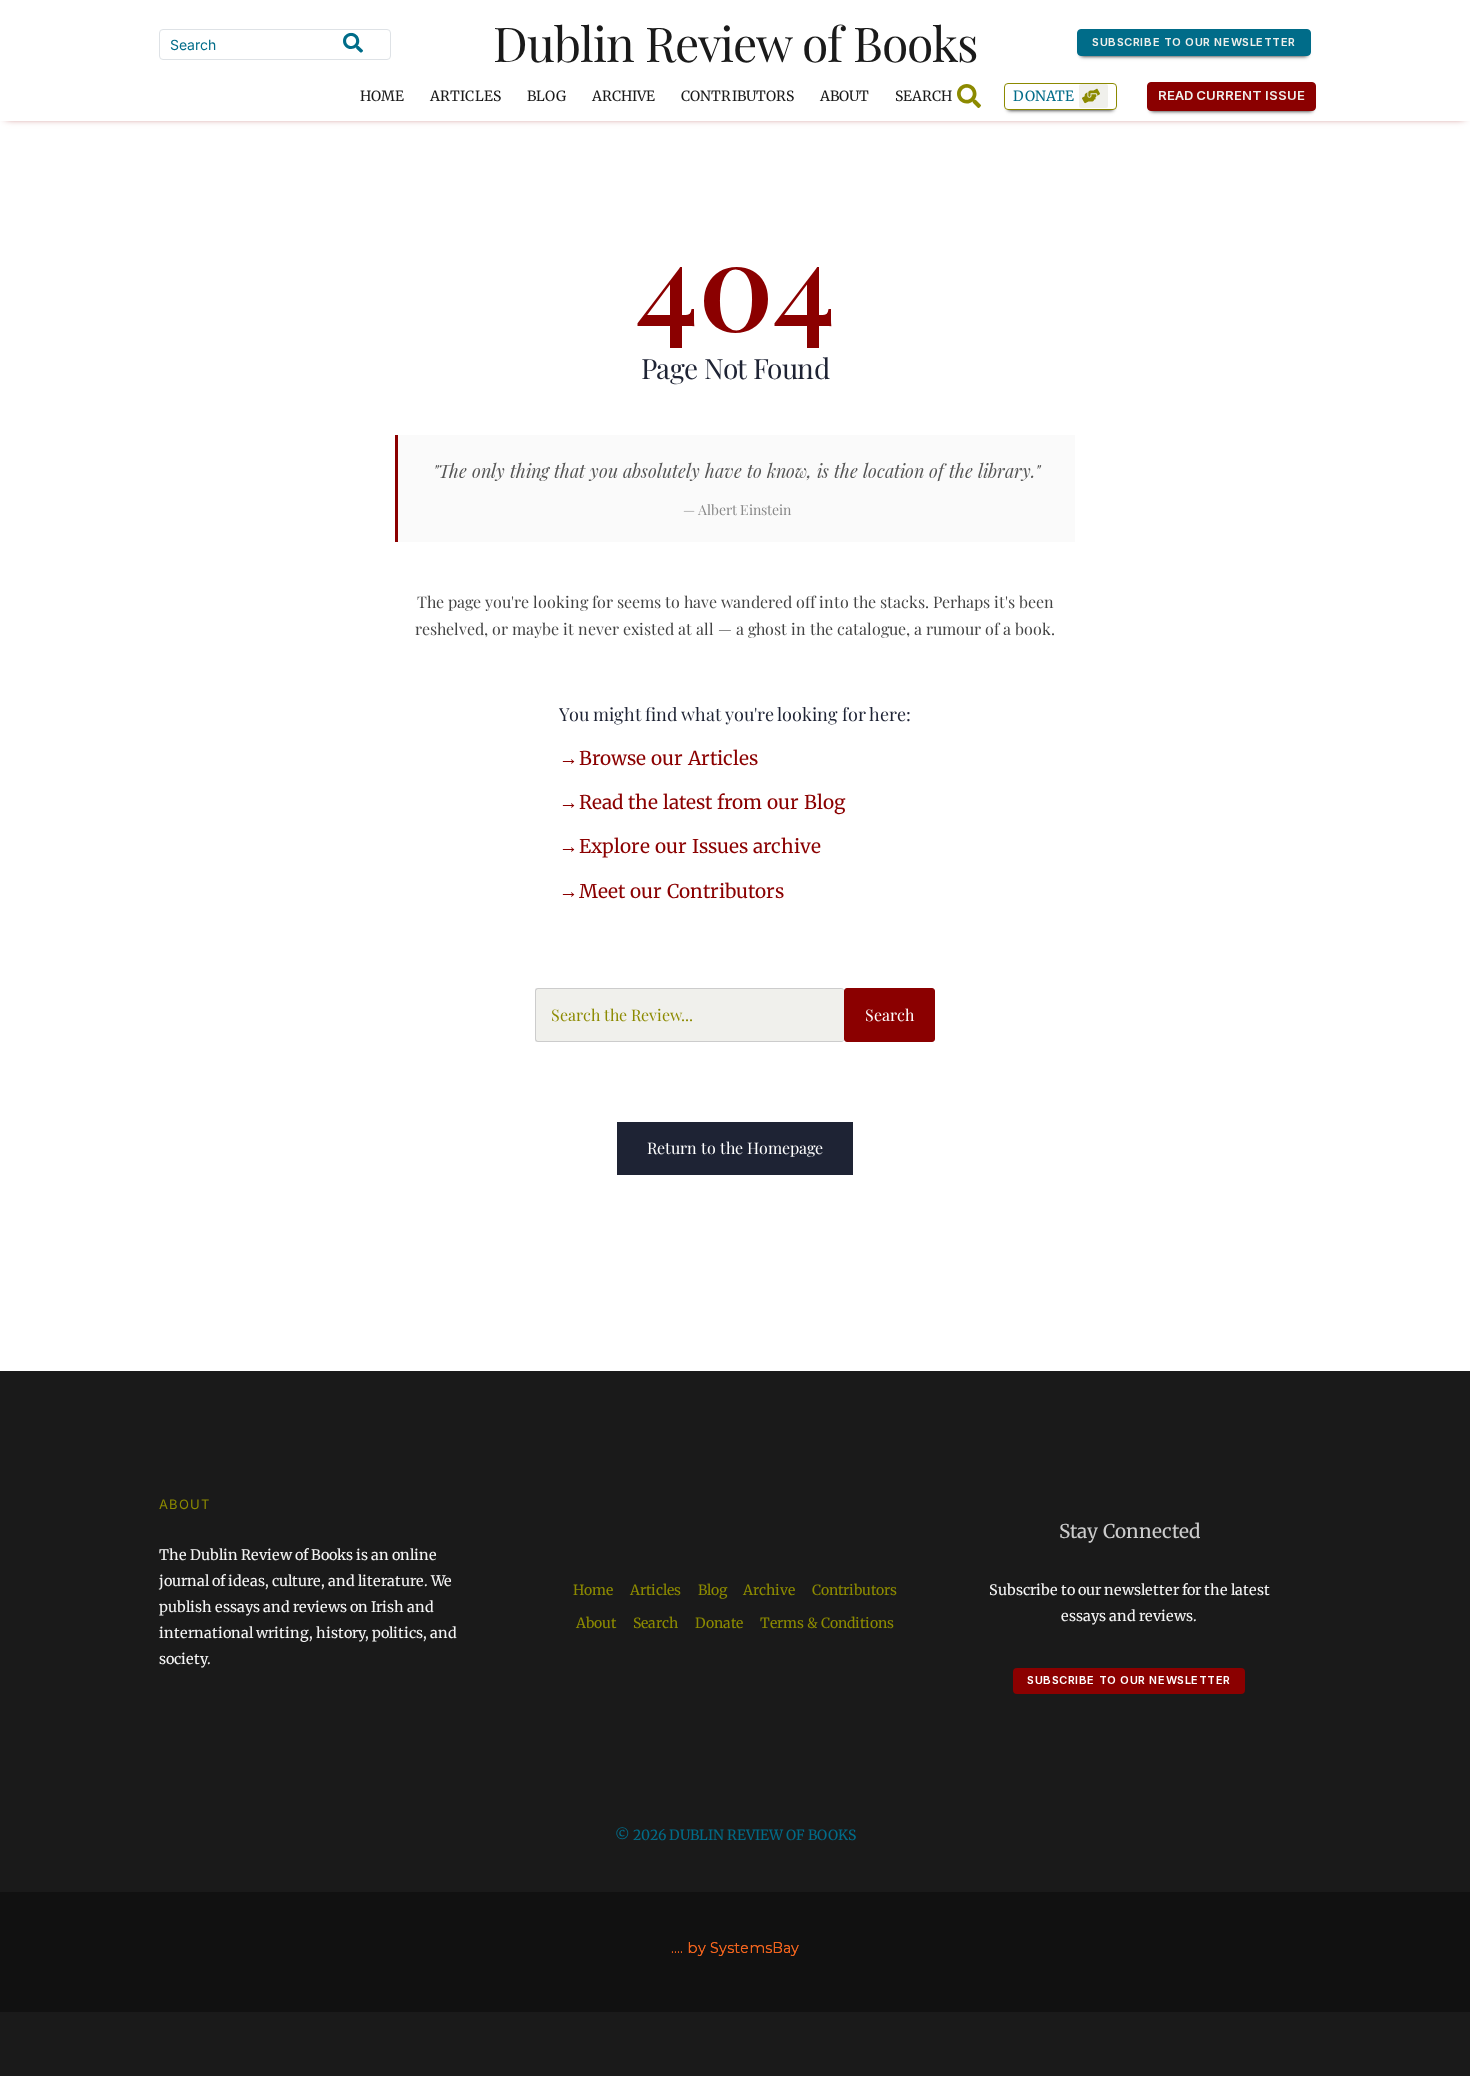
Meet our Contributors (681, 891)
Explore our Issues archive (700, 846)
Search (889, 1014)
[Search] (353, 43)
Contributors (737, 96)
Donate (1043, 96)
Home (382, 96)
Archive (623, 96)
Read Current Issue (1232, 95)
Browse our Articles (668, 758)
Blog (546, 96)
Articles (465, 96)
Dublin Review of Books (735, 42)
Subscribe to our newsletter (1194, 42)
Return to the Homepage (735, 1147)
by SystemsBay (743, 1948)
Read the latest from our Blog (712, 802)
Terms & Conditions (827, 1623)
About (844, 96)
